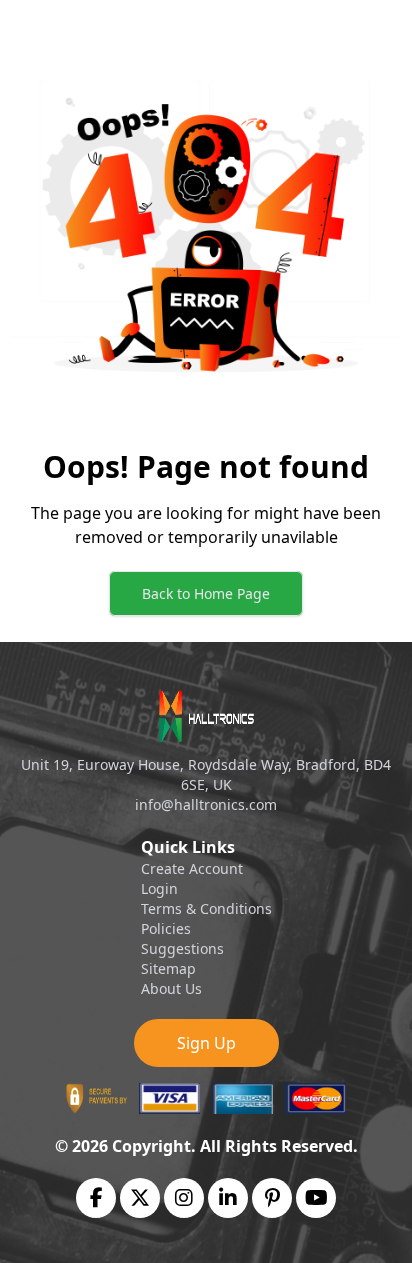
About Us (171, 988)
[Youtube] (316, 1198)
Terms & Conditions (206, 908)
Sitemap (168, 968)
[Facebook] (96, 1198)
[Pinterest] (272, 1198)
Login (159, 888)
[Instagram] (184, 1198)
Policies (166, 928)
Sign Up (206, 1043)
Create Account (192, 868)
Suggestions (182, 948)
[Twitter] (140, 1198)
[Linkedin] (228, 1198)
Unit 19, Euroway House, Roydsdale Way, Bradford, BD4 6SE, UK (206, 774)
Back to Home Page (206, 593)
